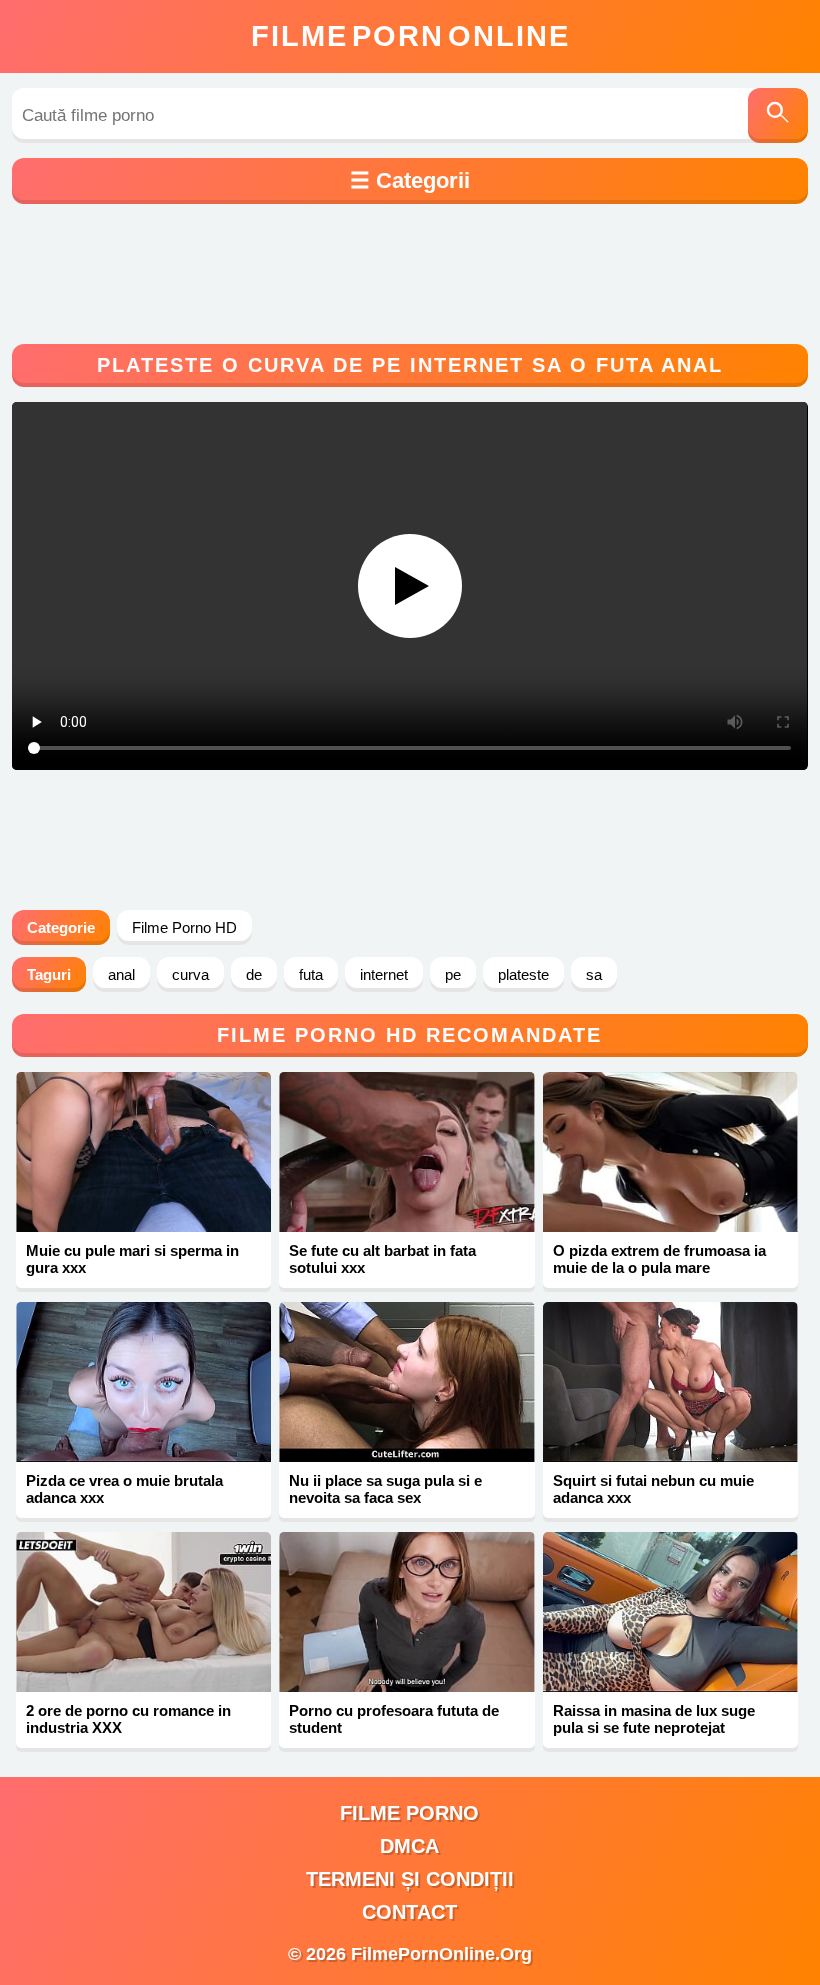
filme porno (409, 1813)
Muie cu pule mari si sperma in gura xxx (132, 1259)
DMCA (409, 1846)
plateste (523, 974)
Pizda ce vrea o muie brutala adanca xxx (124, 1489)
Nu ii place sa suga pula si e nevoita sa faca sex (385, 1489)
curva (190, 974)
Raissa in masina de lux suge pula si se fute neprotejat (654, 1719)
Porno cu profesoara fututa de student (394, 1719)
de (254, 974)
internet (384, 974)
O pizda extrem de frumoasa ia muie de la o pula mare (659, 1259)
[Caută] (778, 115)
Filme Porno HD (184, 927)
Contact (409, 1912)
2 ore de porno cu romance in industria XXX (128, 1719)
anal (121, 974)
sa (594, 974)
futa (311, 974)
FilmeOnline (410, 36)
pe (453, 974)
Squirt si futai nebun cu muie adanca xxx (653, 1489)
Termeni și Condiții (410, 1879)
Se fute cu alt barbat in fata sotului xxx (382, 1259)
